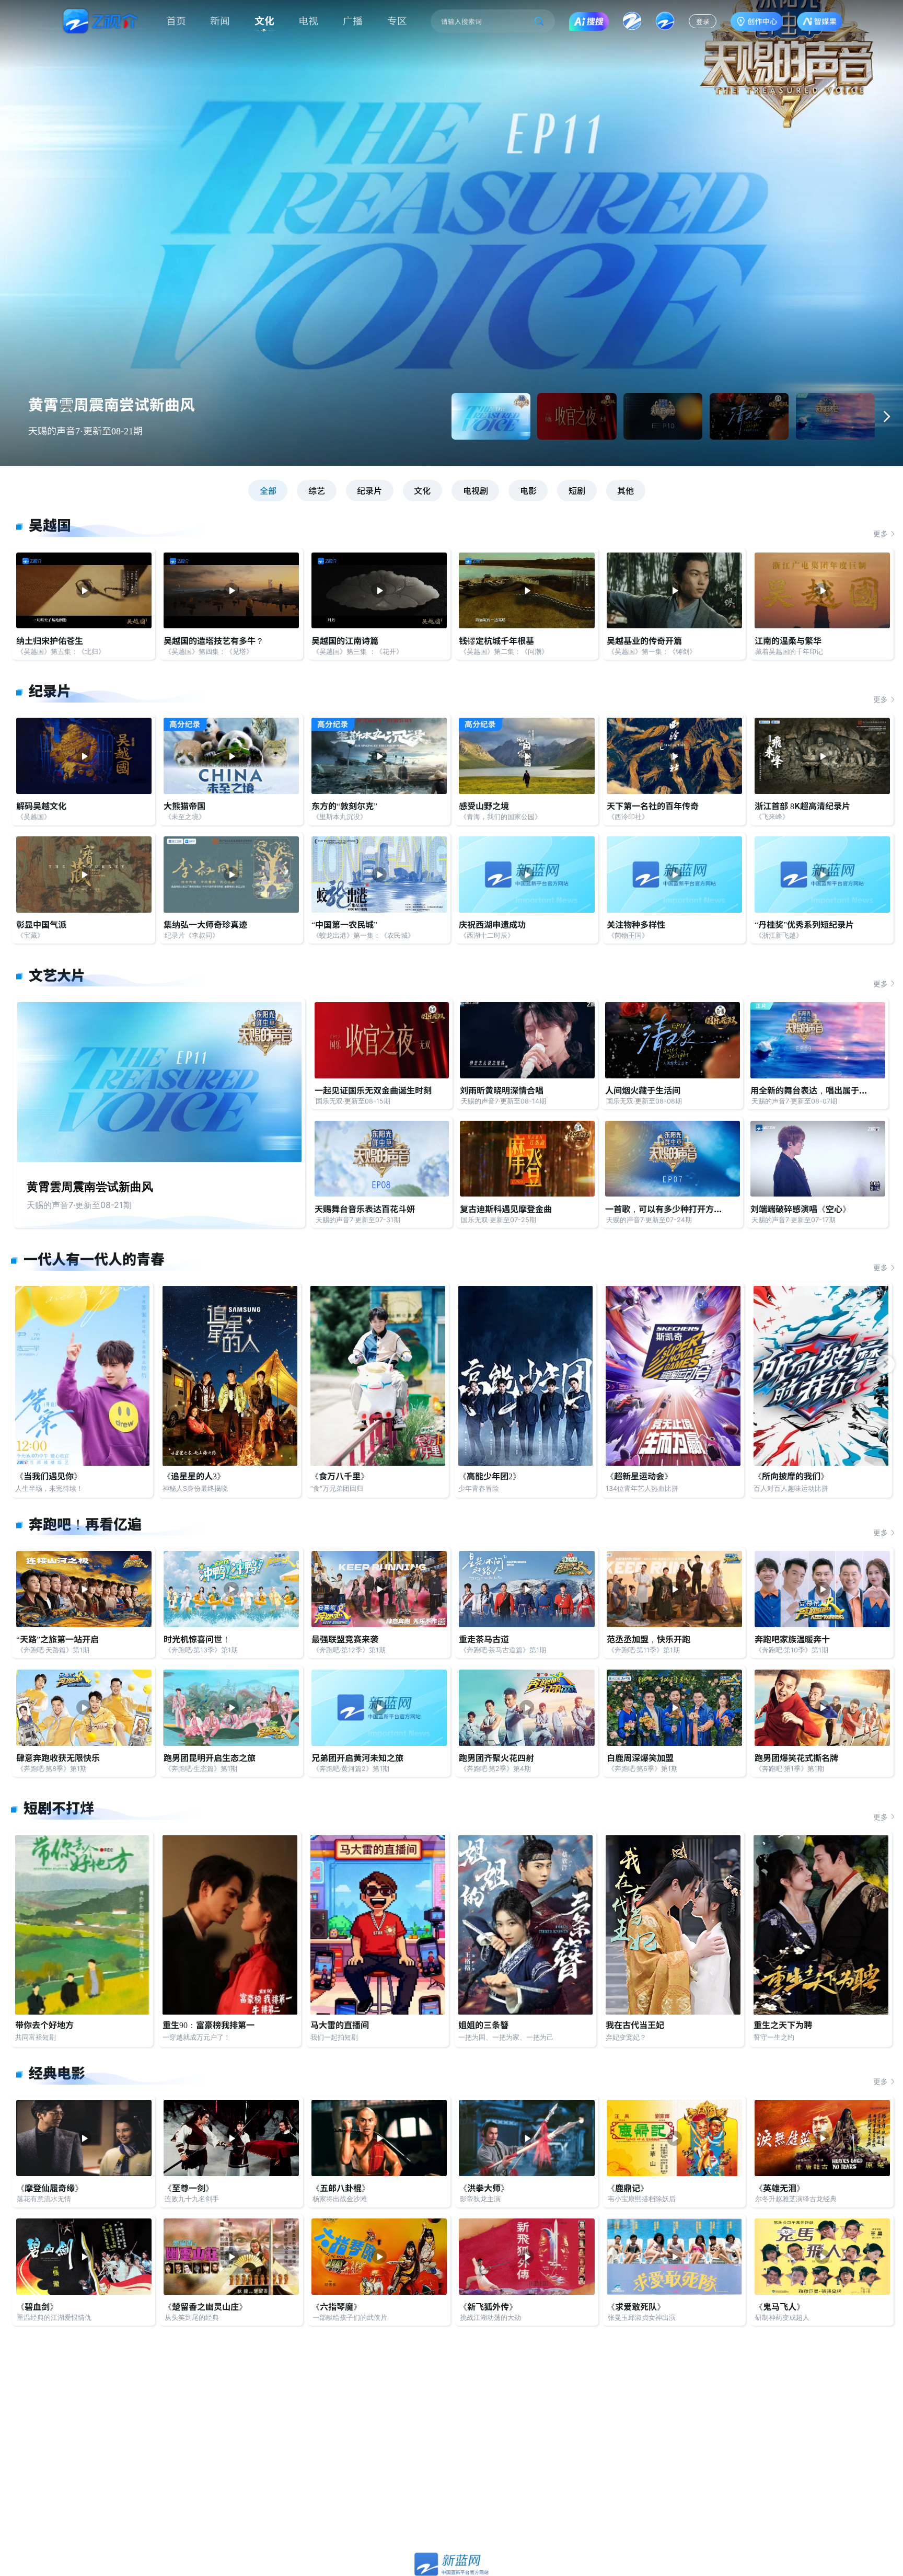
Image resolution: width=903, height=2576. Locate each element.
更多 (881, 534)
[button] (887, 416)
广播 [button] (353, 20)
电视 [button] (308, 20)
